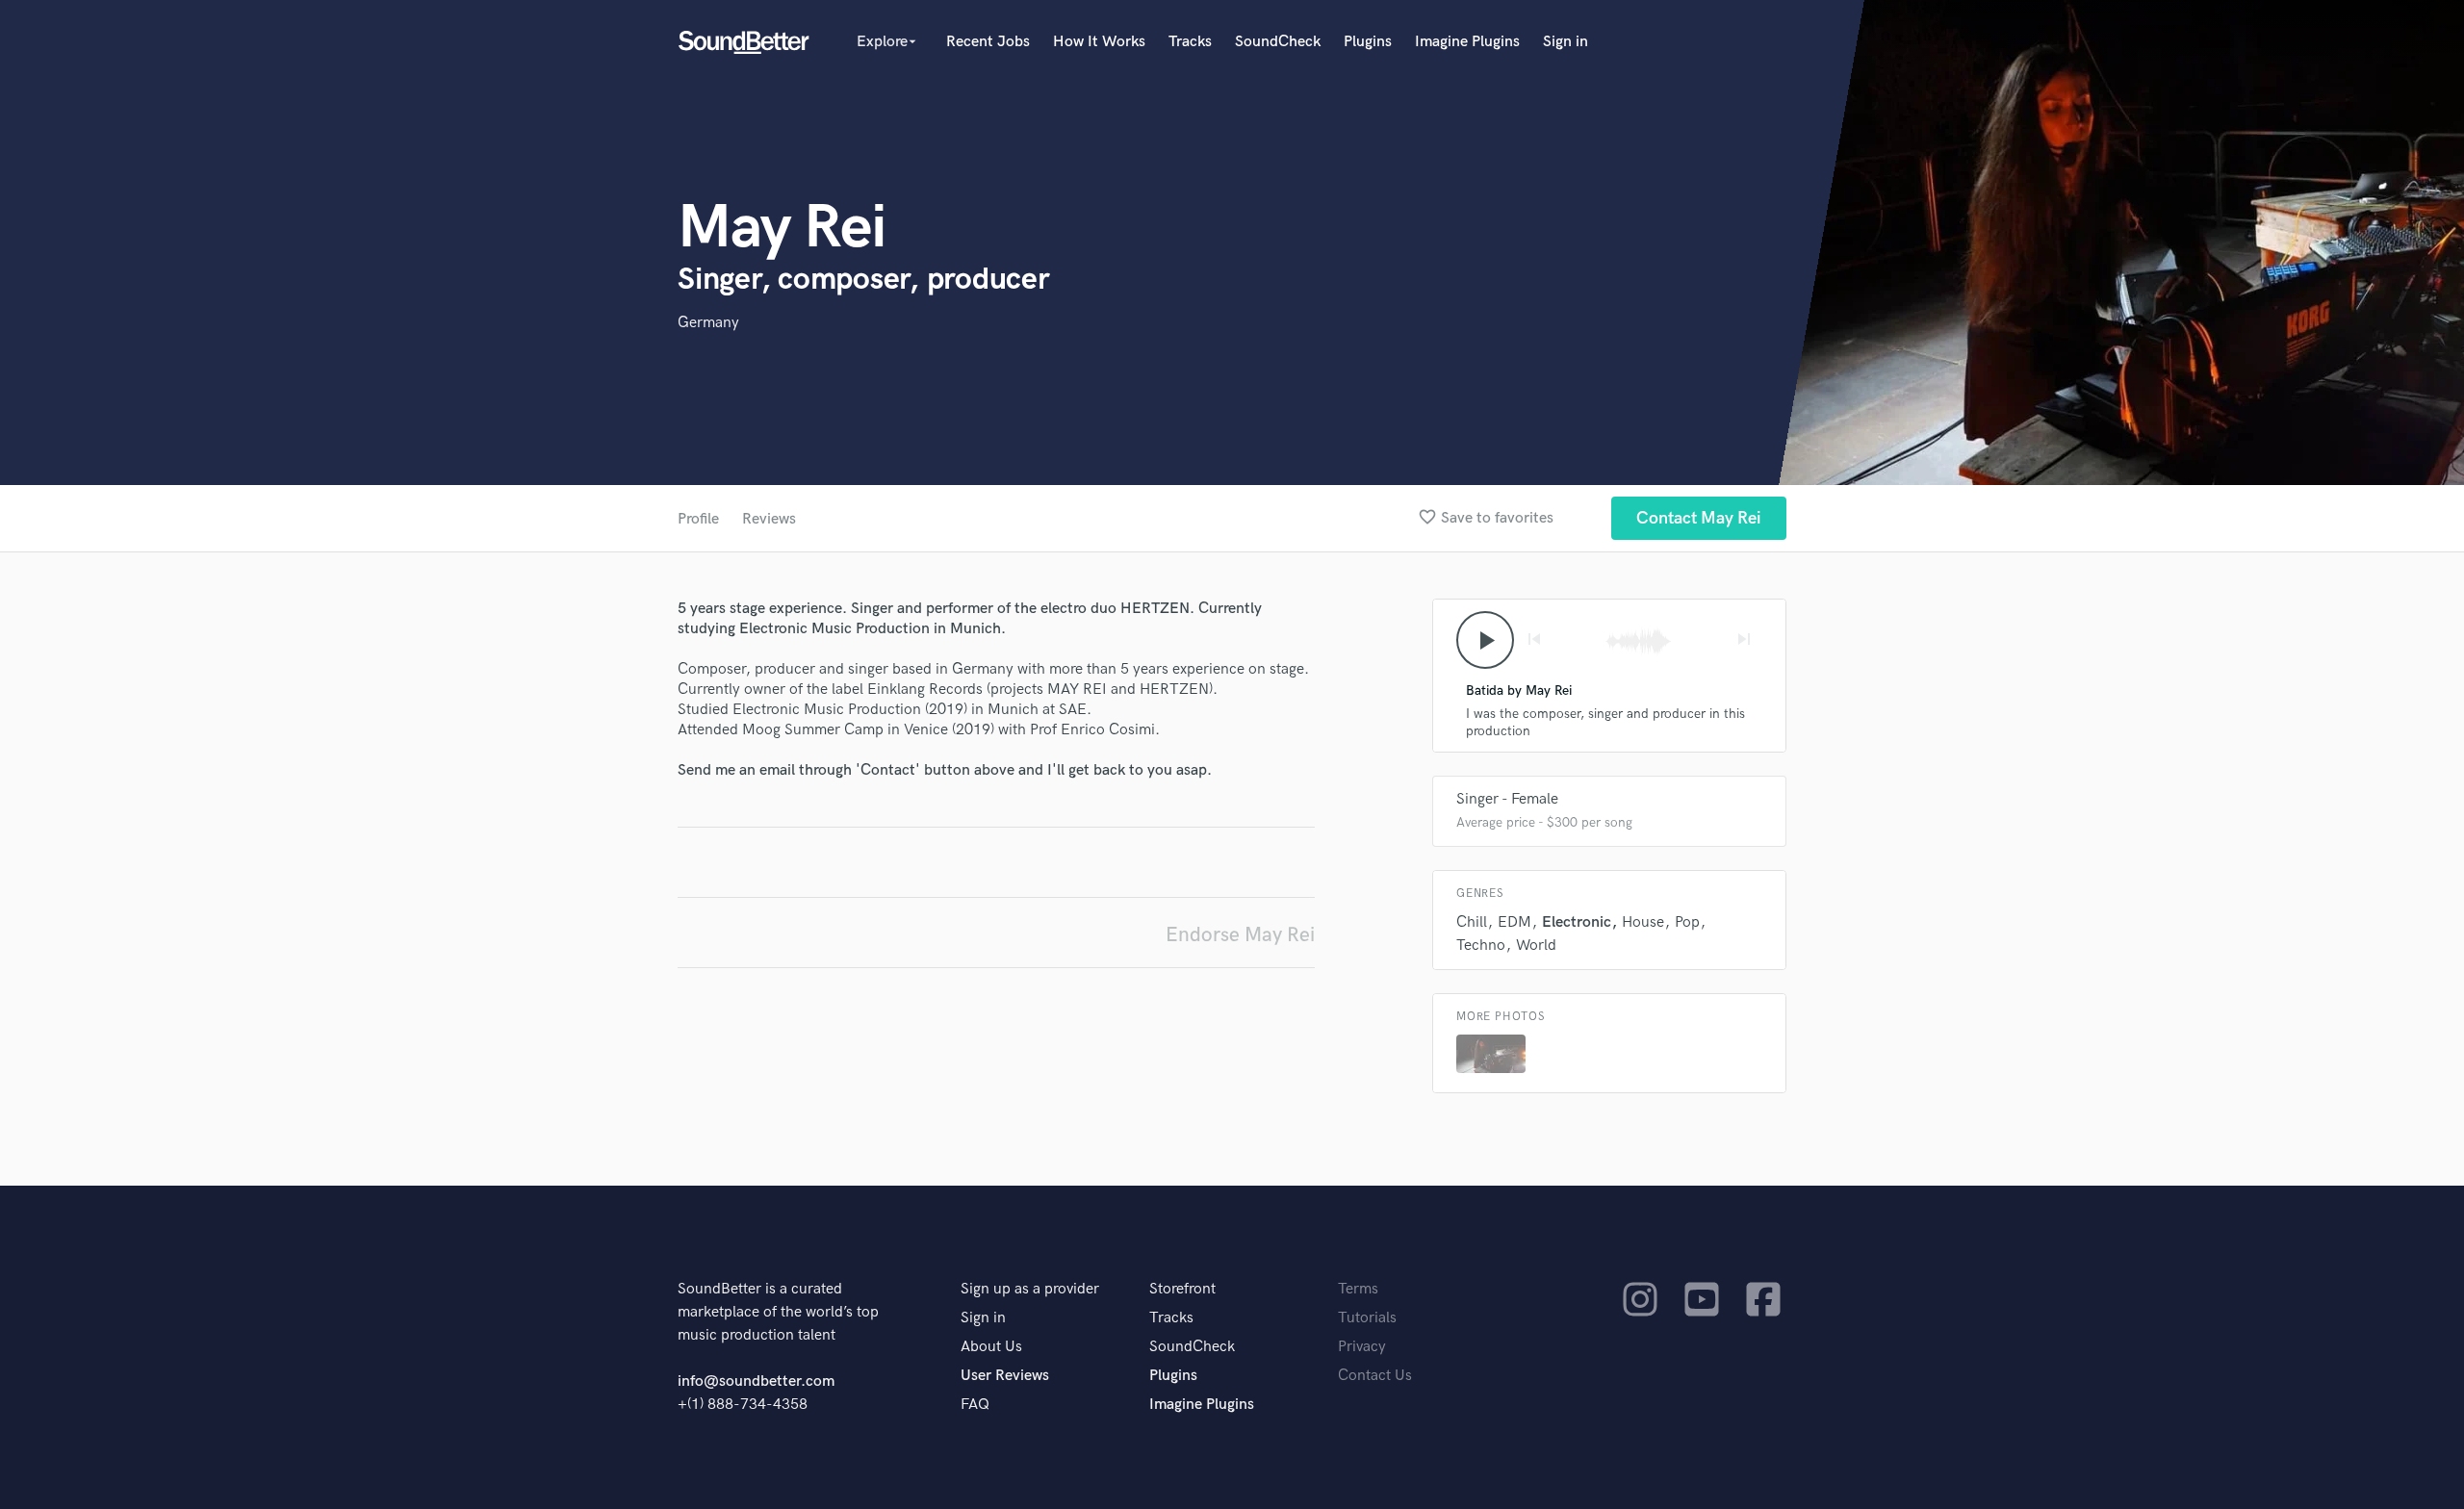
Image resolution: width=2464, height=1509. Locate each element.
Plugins (1368, 42)
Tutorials (1367, 1318)
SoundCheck (1278, 42)
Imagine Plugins (1467, 42)
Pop (1687, 922)
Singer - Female (1507, 799)
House (1643, 922)
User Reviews (1005, 1376)
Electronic (1577, 922)
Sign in (1566, 42)
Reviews (769, 519)
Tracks (1190, 42)
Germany (708, 323)
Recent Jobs (988, 42)
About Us (991, 1347)
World (1536, 946)
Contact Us (1375, 1376)
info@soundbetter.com (756, 1381)
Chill (1472, 922)
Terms (1358, 1289)
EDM (1514, 922)
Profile (698, 519)
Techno (1481, 946)
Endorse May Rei (1240, 935)
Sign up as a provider (1030, 1289)
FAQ (975, 1405)
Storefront (1182, 1289)
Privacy (1362, 1347)
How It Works (1099, 42)
